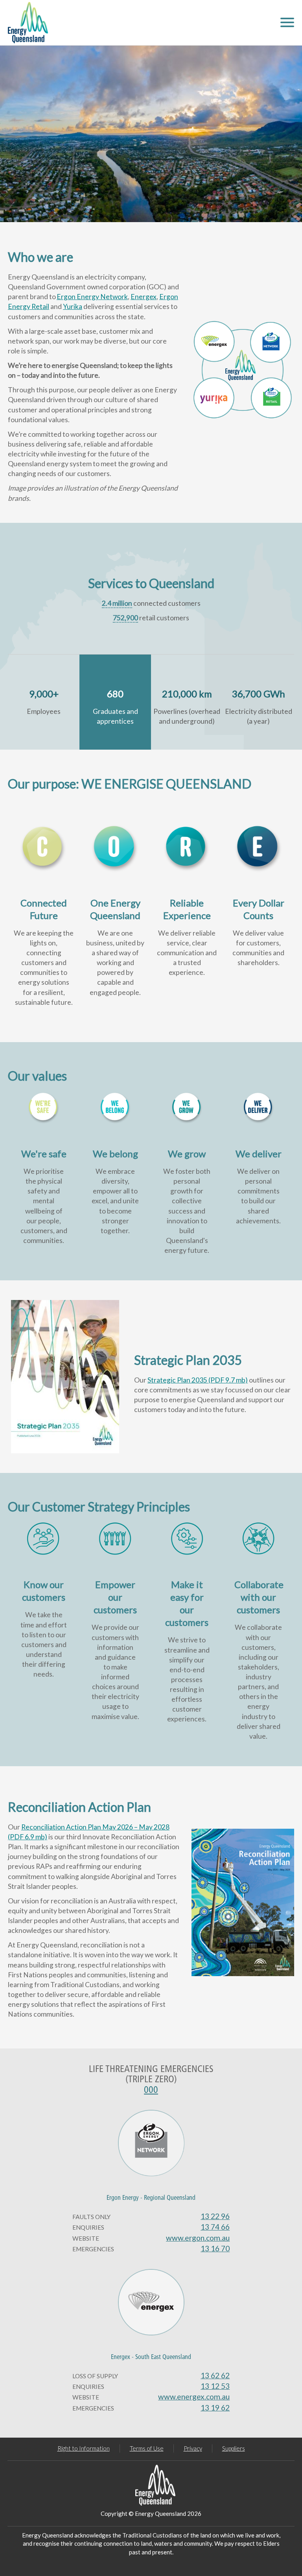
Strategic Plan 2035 (198, 1380)
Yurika (73, 306)
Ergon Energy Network (92, 297)
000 (151, 2090)
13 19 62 (215, 2408)
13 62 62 (215, 2375)
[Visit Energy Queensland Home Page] (151, 2485)
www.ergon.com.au (198, 2238)
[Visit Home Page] (28, 23)
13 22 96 (215, 2216)
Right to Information (84, 2448)
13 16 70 (215, 2248)
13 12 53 (215, 2386)
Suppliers (234, 2448)
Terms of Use (147, 2448)
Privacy (193, 2448)
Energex (144, 297)
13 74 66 (215, 2227)
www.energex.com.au (194, 2397)
